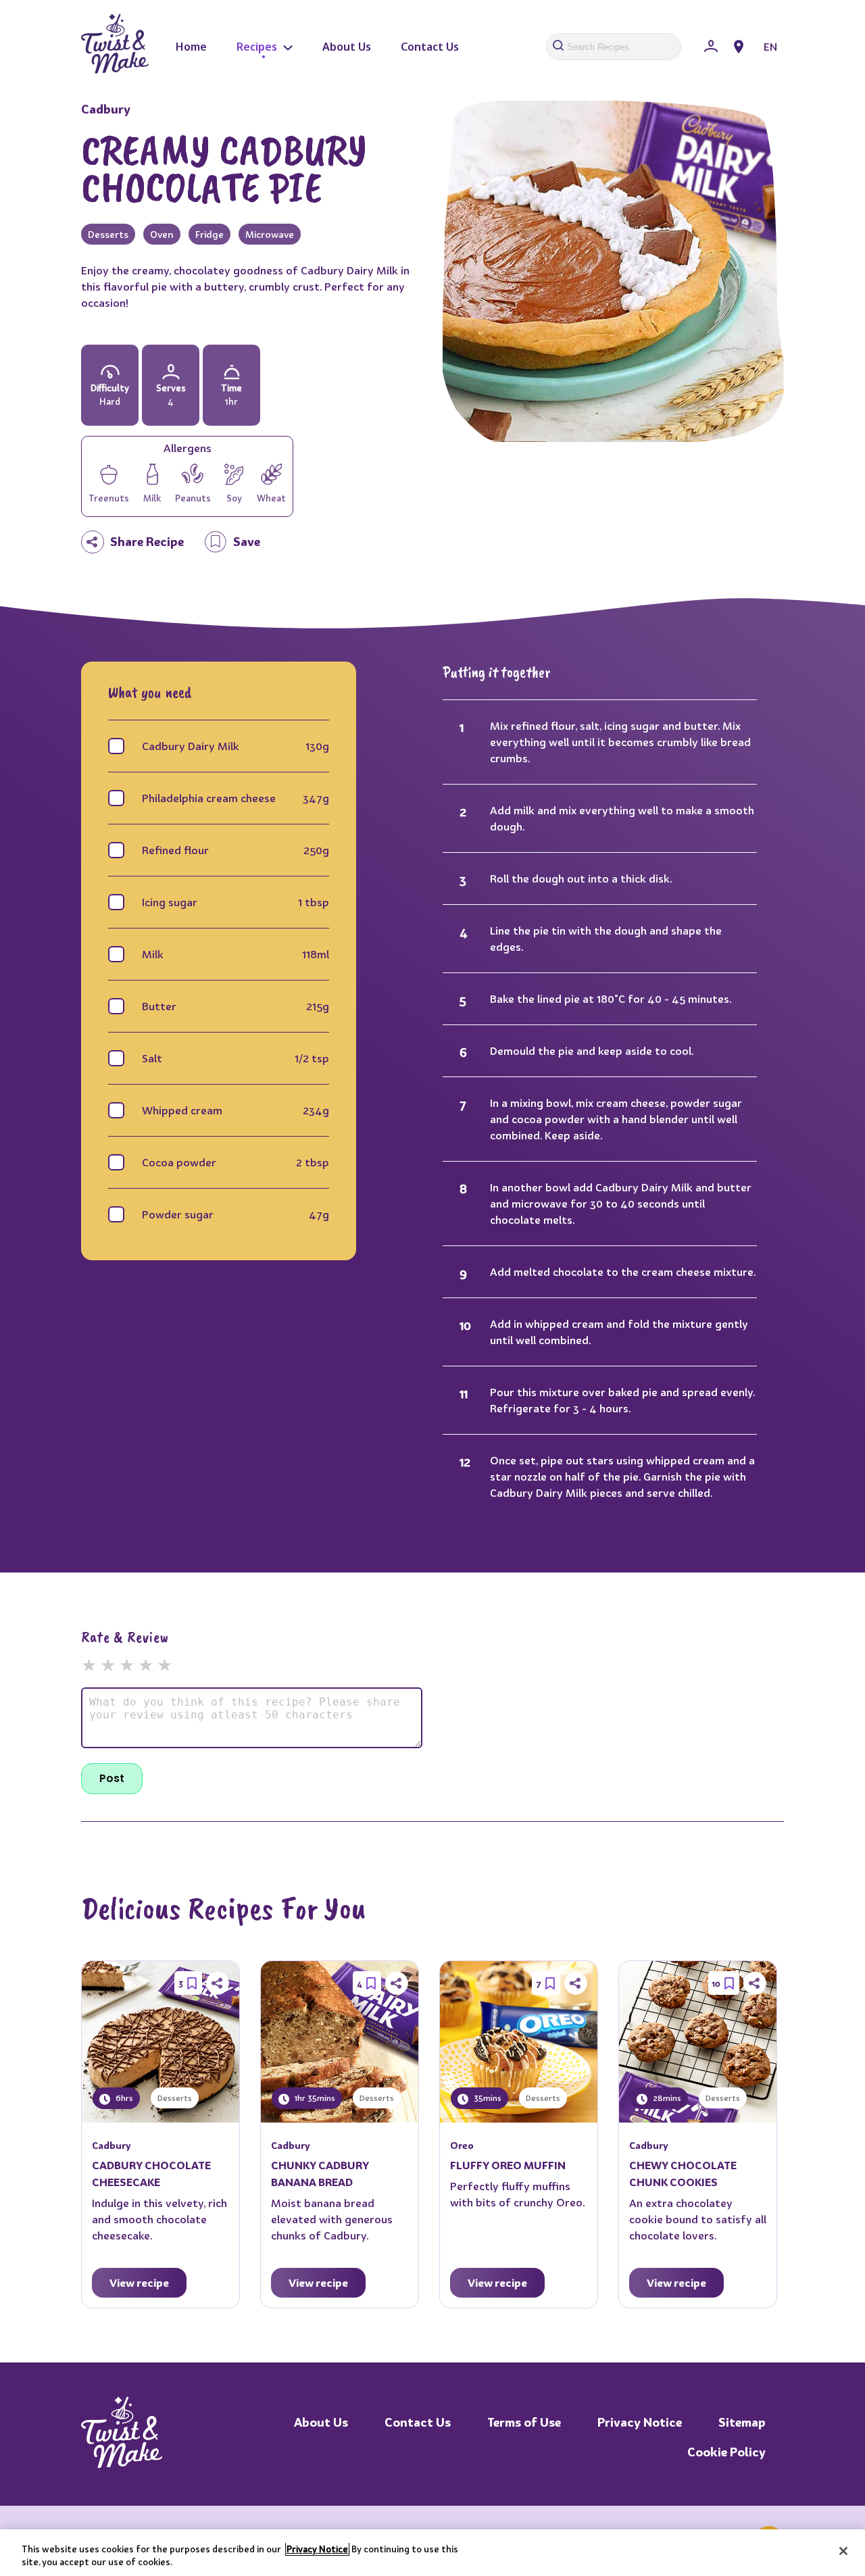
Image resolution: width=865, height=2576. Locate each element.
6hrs (123, 2098)
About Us (347, 47)
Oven (162, 234)
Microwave (270, 234)
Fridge (209, 234)
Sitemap (742, 2422)
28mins (666, 2098)
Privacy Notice (640, 2422)
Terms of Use (524, 2422)
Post (112, 1778)
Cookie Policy (726, 2452)
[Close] (843, 2551)
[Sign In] (711, 47)
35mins (487, 2098)
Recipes (258, 47)
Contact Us (430, 47)
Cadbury (106, 109)
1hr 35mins (314, 2098)
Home (191, 47)
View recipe (139, 2283)
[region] (432, 2553)
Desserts (108, 234)
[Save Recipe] (192, 1983)
